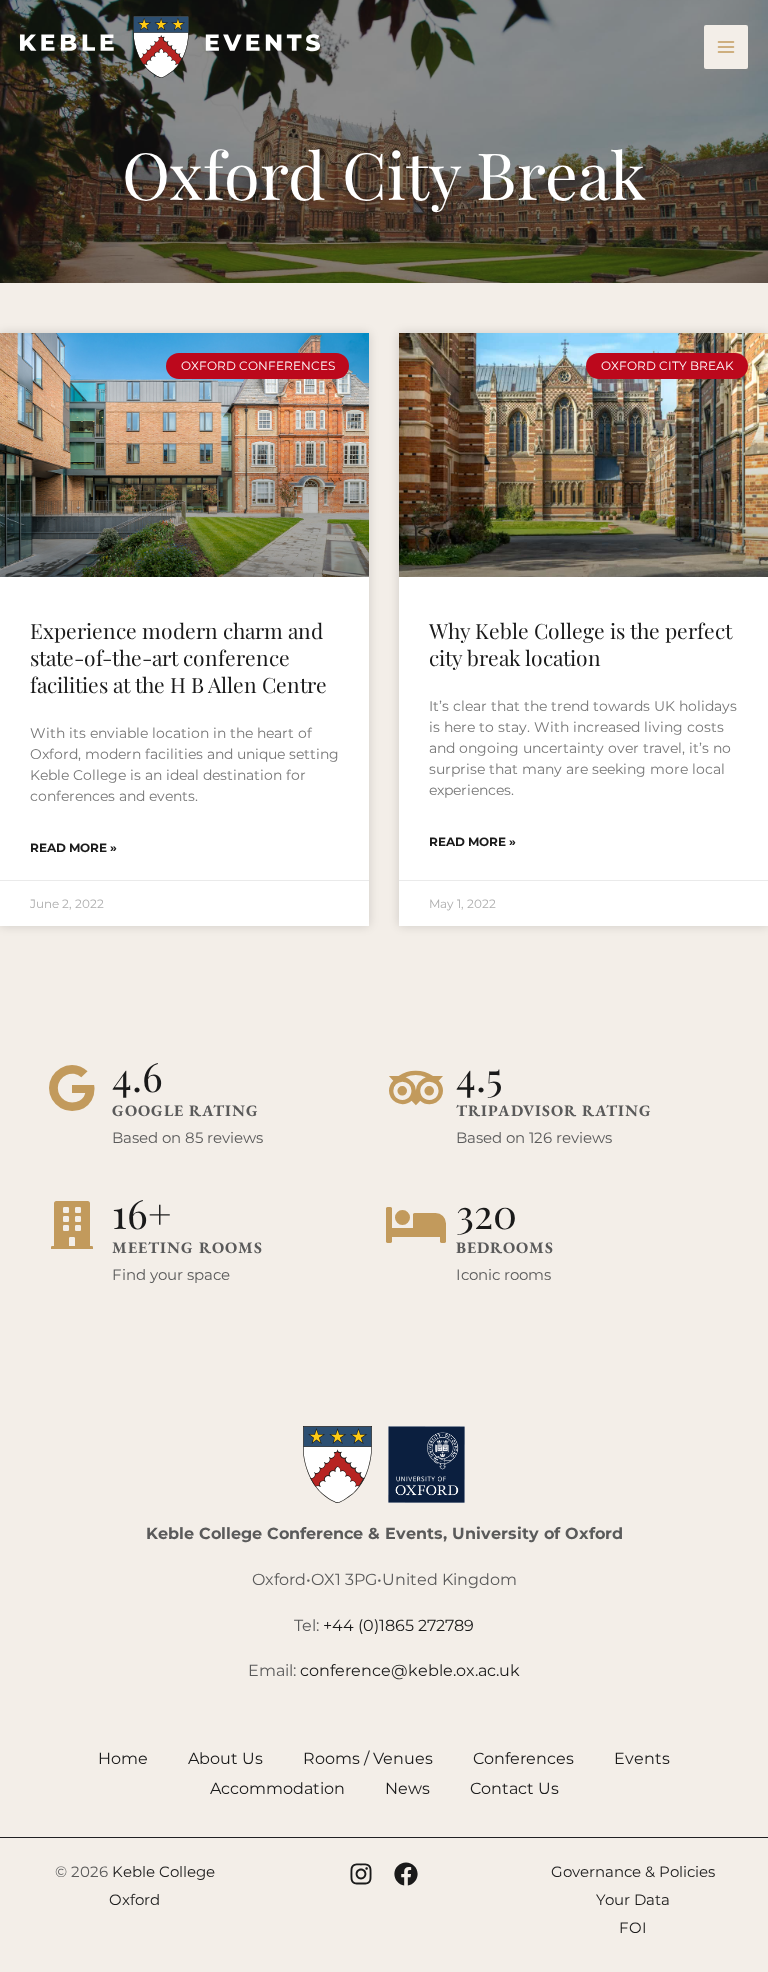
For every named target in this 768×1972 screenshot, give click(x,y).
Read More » (73, 847)
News (407, 1788)
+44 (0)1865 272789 (398, 1625)
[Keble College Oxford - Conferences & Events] (170, 47)
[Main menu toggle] (726, 47)
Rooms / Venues (368, 1758)
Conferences (523, 1758)
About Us (225, 1758)
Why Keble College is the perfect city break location (580, 643)
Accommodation (277, 1788)
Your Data (633, 1899)
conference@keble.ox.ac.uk (410, 1670)
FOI (633, 1927)
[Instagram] (361, 1874)
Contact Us (514, 1788)
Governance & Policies (633, 1871)
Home (123, 1758)
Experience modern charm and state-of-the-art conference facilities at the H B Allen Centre (178, 657)
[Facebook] (406, 1874)
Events (642, 1758)
